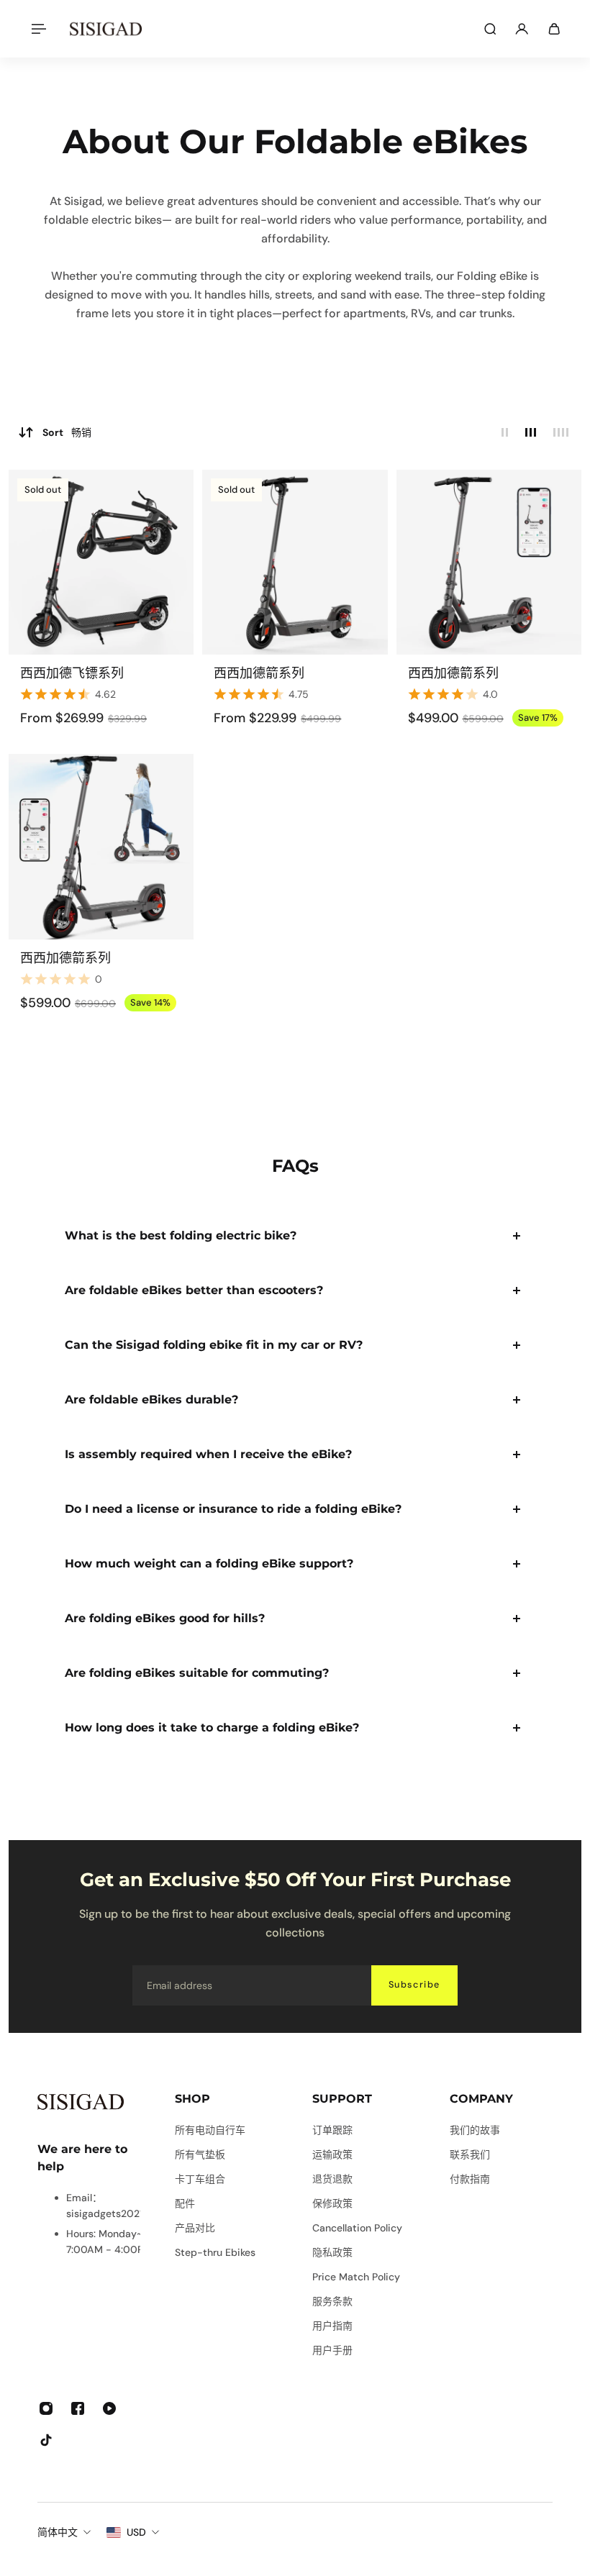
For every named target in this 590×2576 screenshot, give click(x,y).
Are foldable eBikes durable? (151, 1399)
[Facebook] (78, 2408)
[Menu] (37, 29)
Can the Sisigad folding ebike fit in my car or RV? (214, 1345)
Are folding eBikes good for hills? (165, 1618)
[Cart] (554, 29)
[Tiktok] (46, 2440)
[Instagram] (46, 2408)
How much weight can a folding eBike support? (209, 1564)
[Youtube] (109, 2408)
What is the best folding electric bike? (181, 1235)
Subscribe (414, 1985)
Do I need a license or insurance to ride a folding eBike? (233, 1509)
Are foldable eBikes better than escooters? (194, 1290)
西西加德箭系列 (259, 673)
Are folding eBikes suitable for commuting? (197, 1673)
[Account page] (522, 29)
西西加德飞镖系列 (72, 673)
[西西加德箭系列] (295, 562)
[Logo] (106, 29)
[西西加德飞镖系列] (101, 562)
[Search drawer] (490, 29)
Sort (67, 432)
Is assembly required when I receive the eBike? (208, 1454)
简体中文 (58, 2532)
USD (136, 2532)
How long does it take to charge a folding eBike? (212, 1728)
